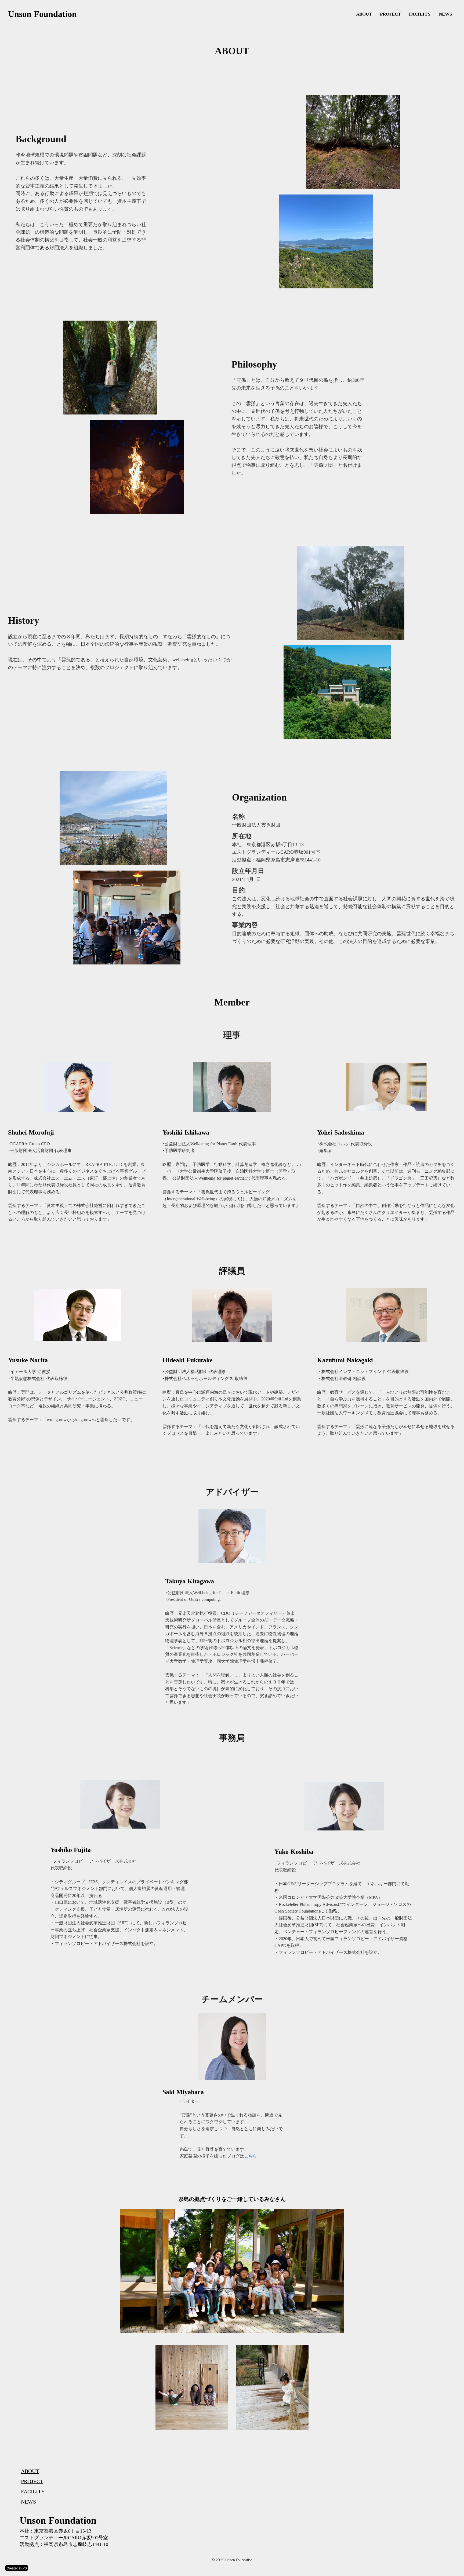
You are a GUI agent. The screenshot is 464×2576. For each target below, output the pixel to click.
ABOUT (364, 14)
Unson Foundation (42, 14)
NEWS (445, 14)
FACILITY (420, 14)
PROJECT (390, 14)
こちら (251, 2156)
